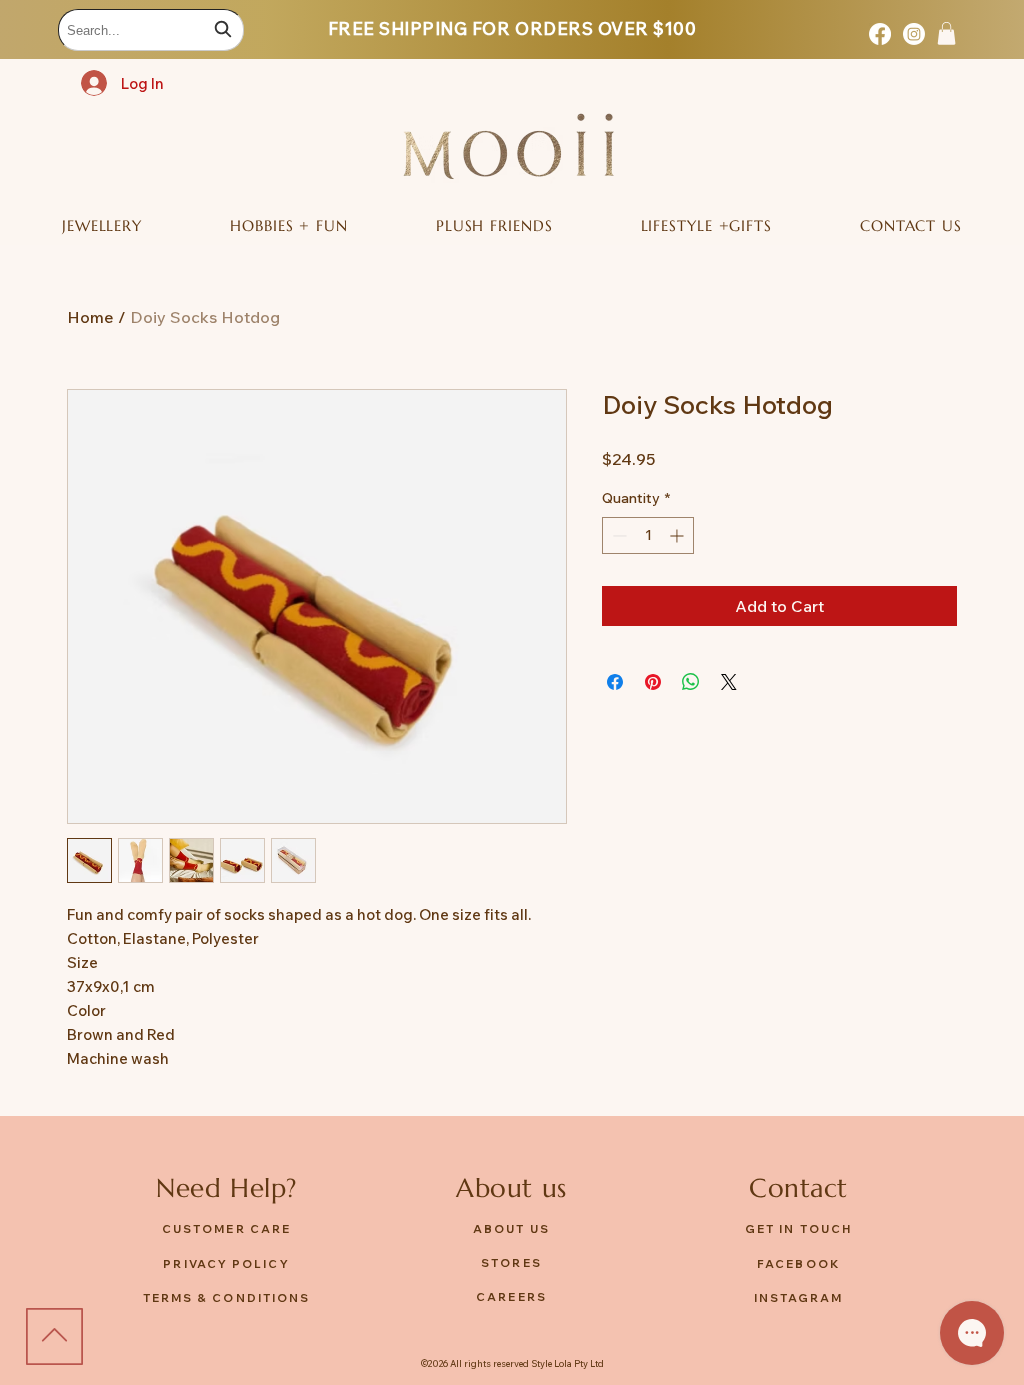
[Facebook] (880, 34)
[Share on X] (729, 682)
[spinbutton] (648, 535)
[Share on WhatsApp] (691, 682)
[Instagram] (914, 34)
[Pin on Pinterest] (653, 682)
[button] (946, 33)
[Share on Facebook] (615, 682)
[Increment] (678, 535)
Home (90, 317)
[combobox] (151, 30)
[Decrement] (617, 535)
